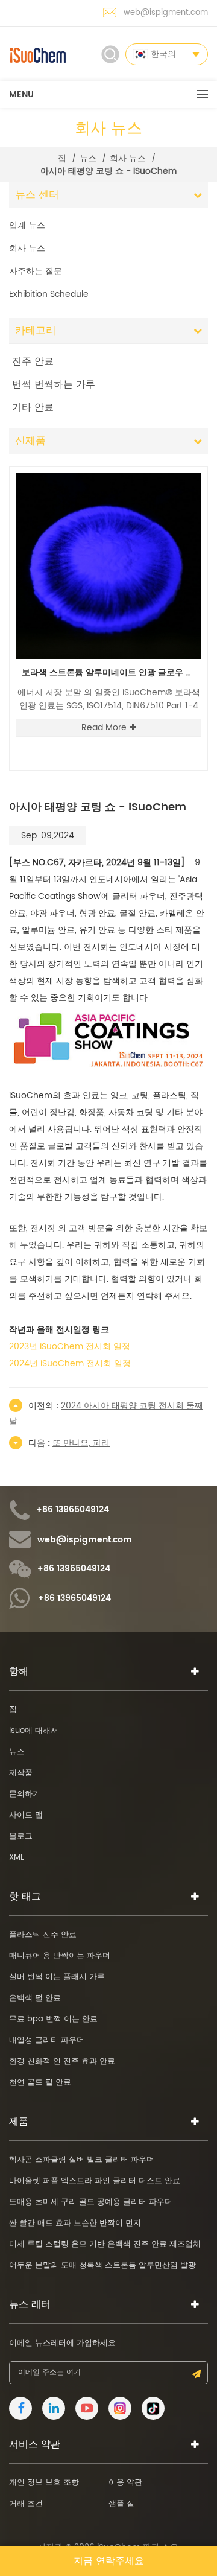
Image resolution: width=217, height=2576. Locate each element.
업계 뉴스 (27, 225)
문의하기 (25, 1794)
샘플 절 (121, 2504)
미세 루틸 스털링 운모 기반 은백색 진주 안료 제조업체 (105, 2244)
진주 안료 (33, 361)
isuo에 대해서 (34, 1731)
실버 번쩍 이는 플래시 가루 (57, 1977)
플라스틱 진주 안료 (43, 1935)
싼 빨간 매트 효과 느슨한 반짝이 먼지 (75, 2223)
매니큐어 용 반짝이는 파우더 (60, 1956)
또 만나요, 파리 (81, 1443)
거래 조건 (26, 2504)
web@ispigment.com (166, 13)
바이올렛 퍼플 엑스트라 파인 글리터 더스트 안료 (95, 2181)
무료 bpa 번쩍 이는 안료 (53, 2019)
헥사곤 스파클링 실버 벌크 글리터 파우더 (82, 2160)
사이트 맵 (26, 1815)
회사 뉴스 (128, 159)
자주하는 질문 (36, 271)
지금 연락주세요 (109, 2561)
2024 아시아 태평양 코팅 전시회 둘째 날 (106, 1414)
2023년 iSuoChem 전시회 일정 (70, 1347)
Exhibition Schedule (49, 294)
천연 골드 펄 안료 (40, 2083)
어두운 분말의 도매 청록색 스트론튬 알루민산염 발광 (102, 2266)
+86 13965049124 (73, 1510)
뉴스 (88, 159)
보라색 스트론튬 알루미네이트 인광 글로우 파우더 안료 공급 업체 (112, 673)
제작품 (21, 1773)
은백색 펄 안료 (35, 1998)
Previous (164, 466)
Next (184, 466)
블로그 (21, 1837)
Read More (104, 727)
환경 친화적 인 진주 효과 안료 (62, 2062)
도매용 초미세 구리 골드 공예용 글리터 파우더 (91, 2202)
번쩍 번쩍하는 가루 (54, 384)
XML (17, 1858)
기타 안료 (33, 407)
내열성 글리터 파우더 (47, 2040)
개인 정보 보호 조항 (44, 2483)
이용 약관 (125, 2483)
